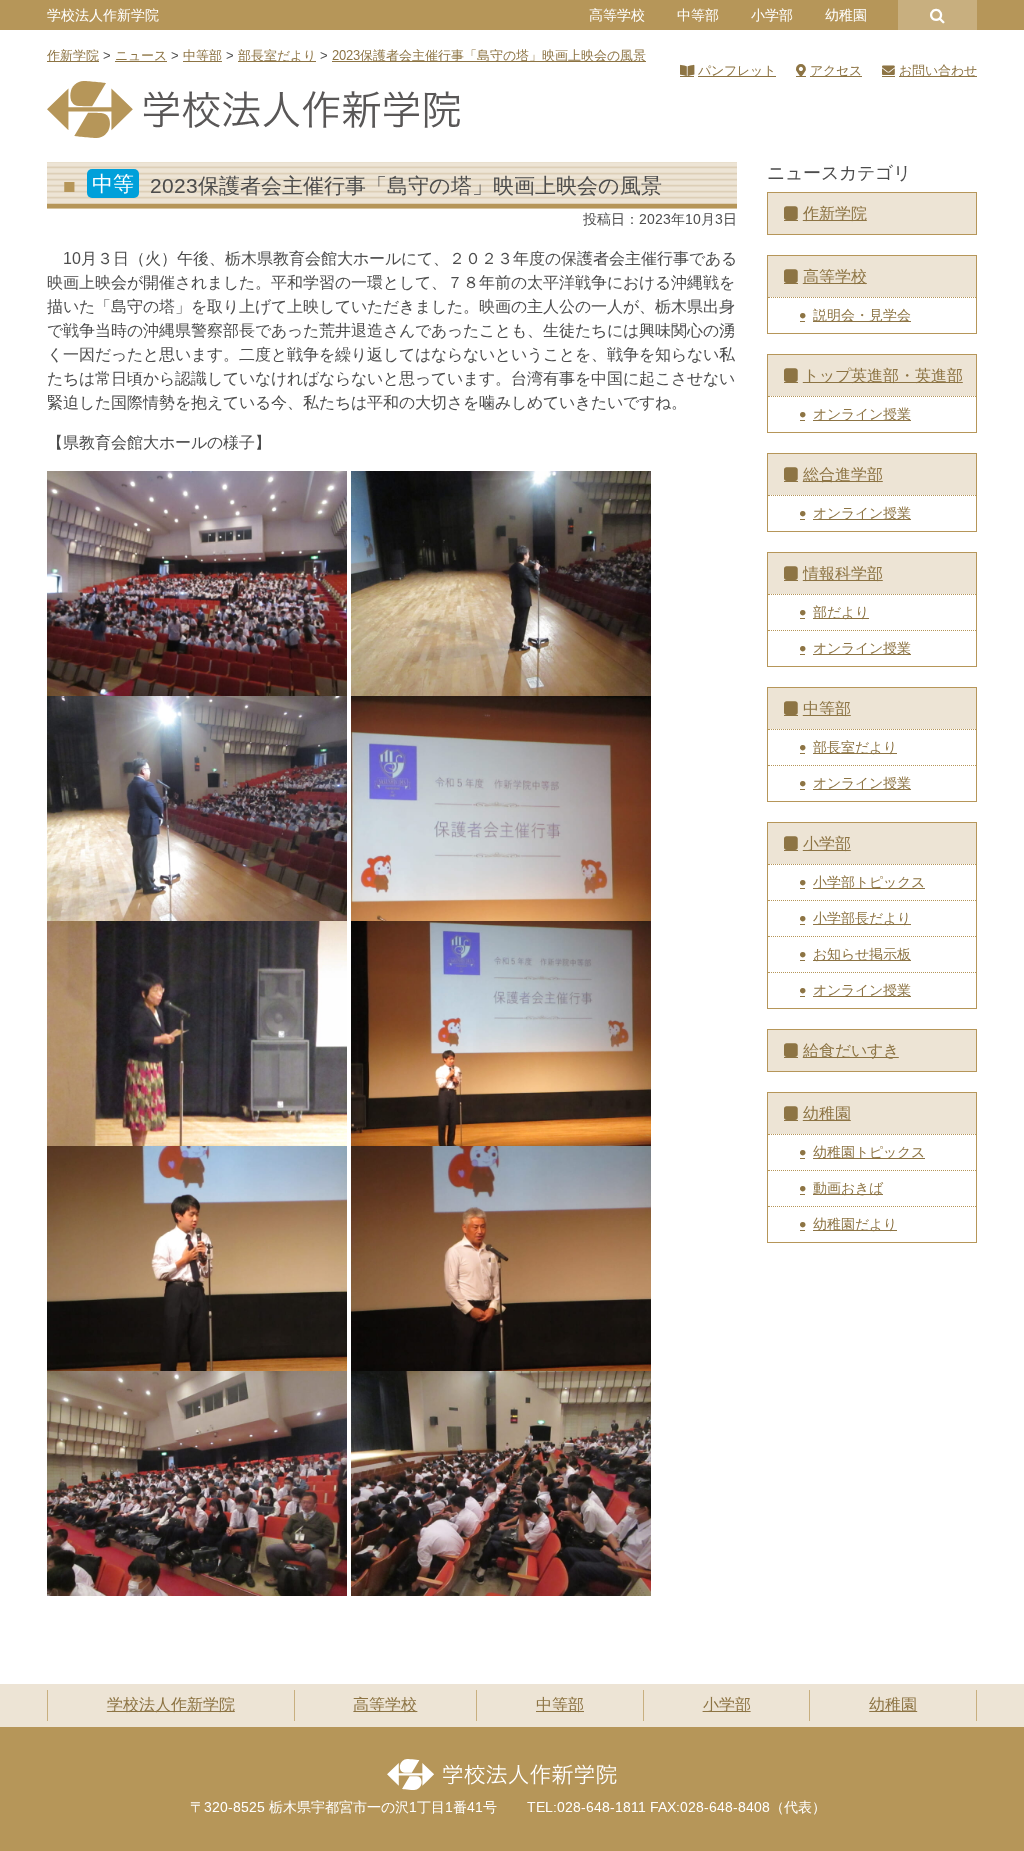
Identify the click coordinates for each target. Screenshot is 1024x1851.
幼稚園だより (855, 1224)
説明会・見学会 (862, 315)
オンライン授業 (862, 414)
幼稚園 (846, 15)
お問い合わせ (938, 70)
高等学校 (617, 15)
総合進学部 (843, 474)
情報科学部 (843, 573)
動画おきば (848, 1188)
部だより (841, 612)
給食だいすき (851, 1050)
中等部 (698, 15)
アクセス (836, 70)
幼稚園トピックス (869, 1152)
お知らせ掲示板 (862, 954)
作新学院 (835, 213)
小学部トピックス (869, 882)
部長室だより (855, 747)
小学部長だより (862, 918)
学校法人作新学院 (103, 15)
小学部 (772, 15)
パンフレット (737, 70)
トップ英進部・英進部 (883, 375)
